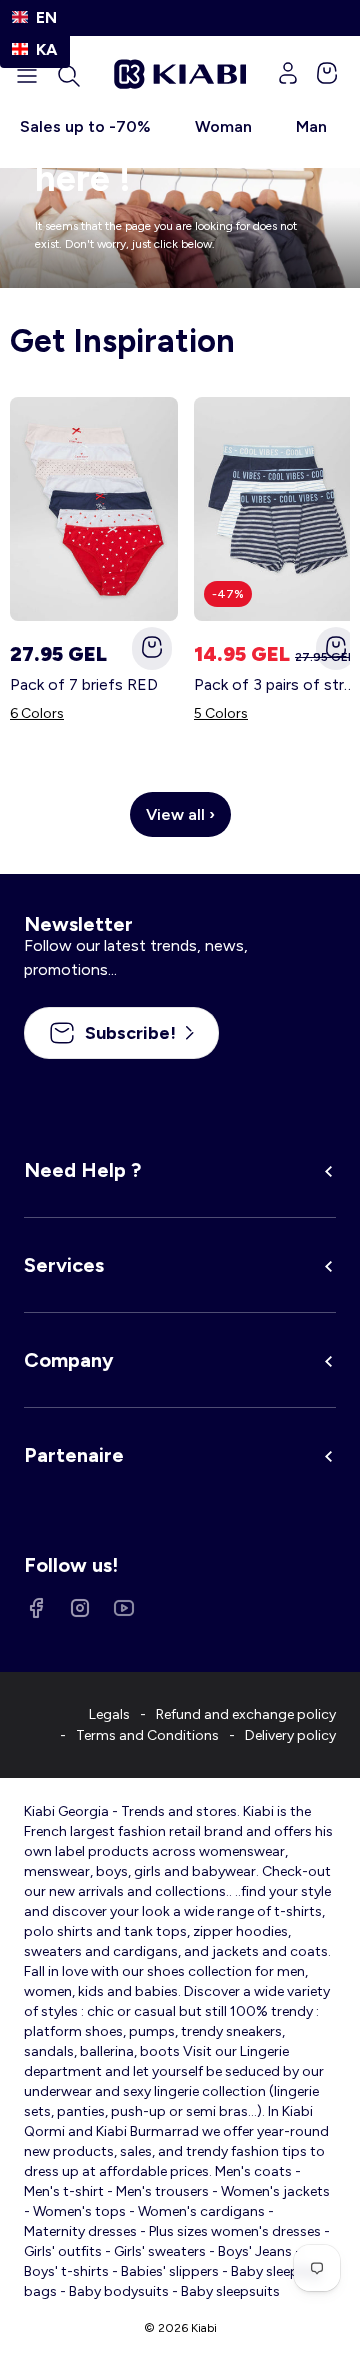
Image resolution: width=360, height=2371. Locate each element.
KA (46, 49)
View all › (180, 814)
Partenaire (74, 1455)
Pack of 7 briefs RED (84, 684)
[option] (35, 49)
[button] (69, 76)
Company (69, 1360)
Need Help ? (82, 1170)
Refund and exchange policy (246, 1714)
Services (64, 1265)
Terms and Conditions (147, 1735)
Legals (109, 1714)
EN (46, 17)
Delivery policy (290, 1735)
